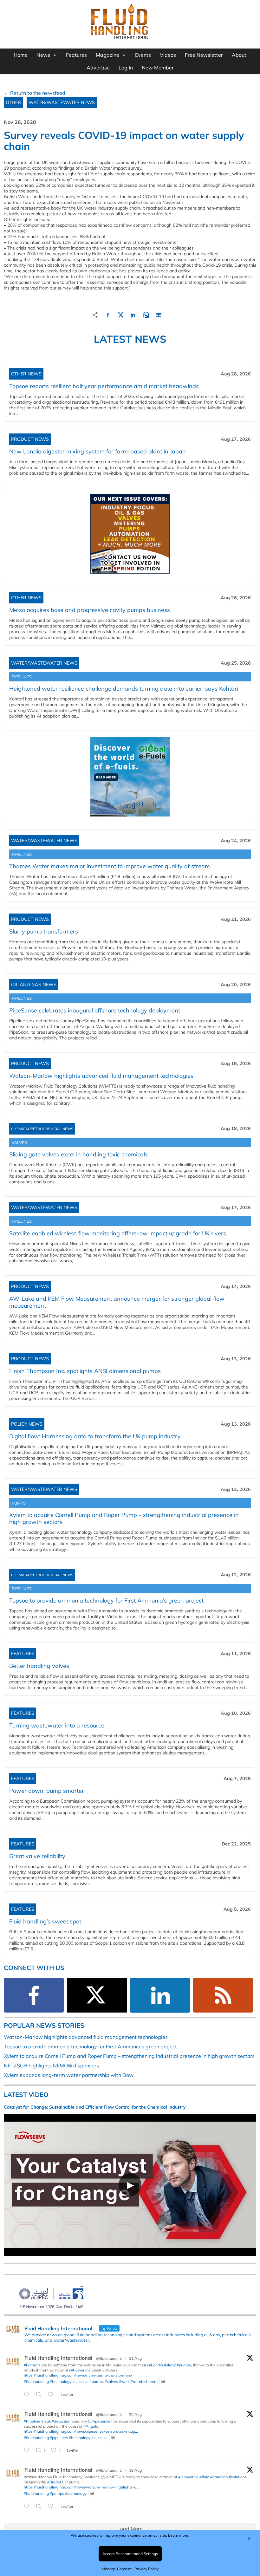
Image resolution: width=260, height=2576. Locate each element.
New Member (158, 68)
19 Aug (135, 2470)
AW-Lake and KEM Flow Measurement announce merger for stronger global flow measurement (117, 1302)
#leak (46, 2421)
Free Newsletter (204, 55)
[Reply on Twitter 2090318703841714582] (28, 2450)
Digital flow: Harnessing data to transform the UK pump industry (95, 1436)
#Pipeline (32, 2421)
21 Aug (135, 2358)
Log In (126, 68)
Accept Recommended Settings (130, 2554)
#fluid (204, 2477)
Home (21, 55)
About (239, 55)
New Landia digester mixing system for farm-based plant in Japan (97, 451)
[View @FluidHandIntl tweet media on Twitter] (163, 2381)
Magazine (107, 55)
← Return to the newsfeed (35, 93)
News (43, 55)
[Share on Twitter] (120, 314)
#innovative (188, 2477)
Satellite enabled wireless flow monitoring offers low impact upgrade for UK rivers (118, 1233)
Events (143, 55)
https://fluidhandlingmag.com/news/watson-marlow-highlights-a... (81, 2487)
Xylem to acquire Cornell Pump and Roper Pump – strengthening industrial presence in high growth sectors (124, 1518)
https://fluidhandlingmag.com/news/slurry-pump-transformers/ (78, 2375)
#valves (111, 2381)
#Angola (91, 2426)
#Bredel (54, 2482)
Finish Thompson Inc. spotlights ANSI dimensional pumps (85, 1371)
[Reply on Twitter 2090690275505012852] (28, 2395)
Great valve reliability (37, 1856)
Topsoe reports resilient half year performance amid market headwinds (104, 386)
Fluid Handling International (58, 2358)
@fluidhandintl (109, 2358)
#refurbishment (144, 2381)
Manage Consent (117, 2569)
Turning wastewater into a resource (57, 1725)
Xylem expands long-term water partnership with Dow (69, 2075)
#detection (61, 2421)
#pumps (184, 2365)
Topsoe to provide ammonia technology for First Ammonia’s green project (106, 1600)
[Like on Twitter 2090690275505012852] (53, 2395)
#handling (219, 2477)
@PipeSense (99, 2421)
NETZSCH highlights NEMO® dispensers (51, 2065)
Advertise (98, 68)
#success (80, 2381)
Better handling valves (39, 1666)
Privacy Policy (146, 2569)
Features (76, 55)
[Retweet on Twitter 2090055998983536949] (40, 2507)
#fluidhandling (36, 2381)
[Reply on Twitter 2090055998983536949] (28, 2507)
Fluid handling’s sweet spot (45, 1921)
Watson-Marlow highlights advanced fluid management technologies (101, 1076)
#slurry (170, 2365)
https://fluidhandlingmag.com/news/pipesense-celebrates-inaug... (81, 2431)
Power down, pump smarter (47, 1791)
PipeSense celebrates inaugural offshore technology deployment (95, 1010)
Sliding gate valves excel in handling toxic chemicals (78, 1154)
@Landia (155, 2365)
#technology (61, 2381)
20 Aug (135, 2414)
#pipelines (59, 2437)
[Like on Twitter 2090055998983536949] (53, 2507)
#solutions (238, 2477)
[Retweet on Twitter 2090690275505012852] (40, 2395)
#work (124, 2381)
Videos (168, 55)
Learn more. (179, 2535)
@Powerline (80, 2370)
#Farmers (32, 2365)
